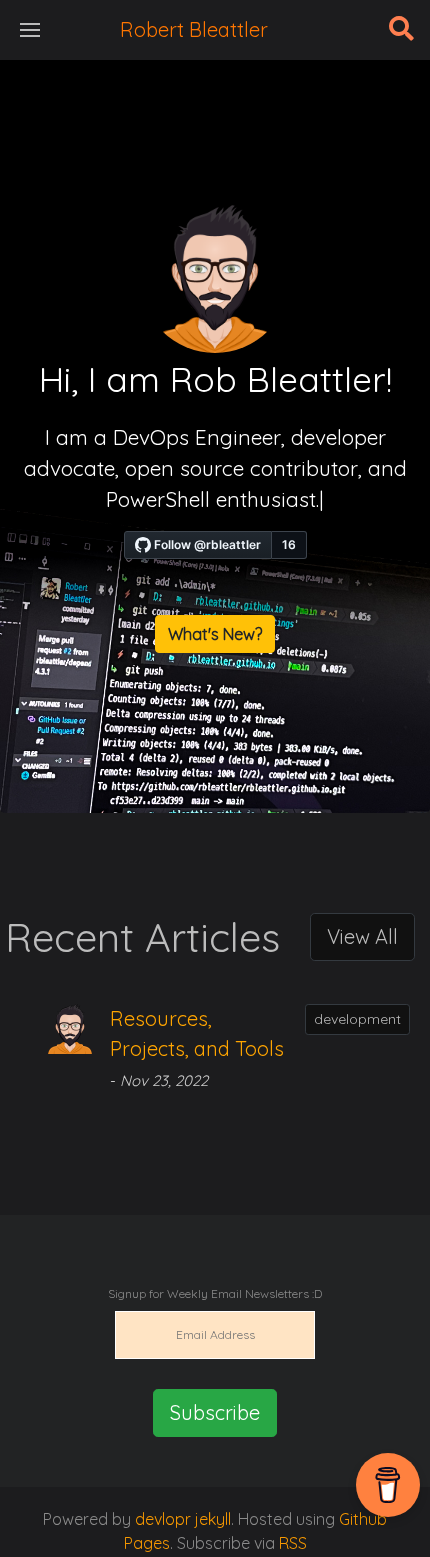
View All (362, 936)
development (357, 1019)
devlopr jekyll (181, 1519)
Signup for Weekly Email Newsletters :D (215, 1293)
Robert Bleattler (194, 29)
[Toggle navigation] (30, 30)
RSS (293, 1543)
